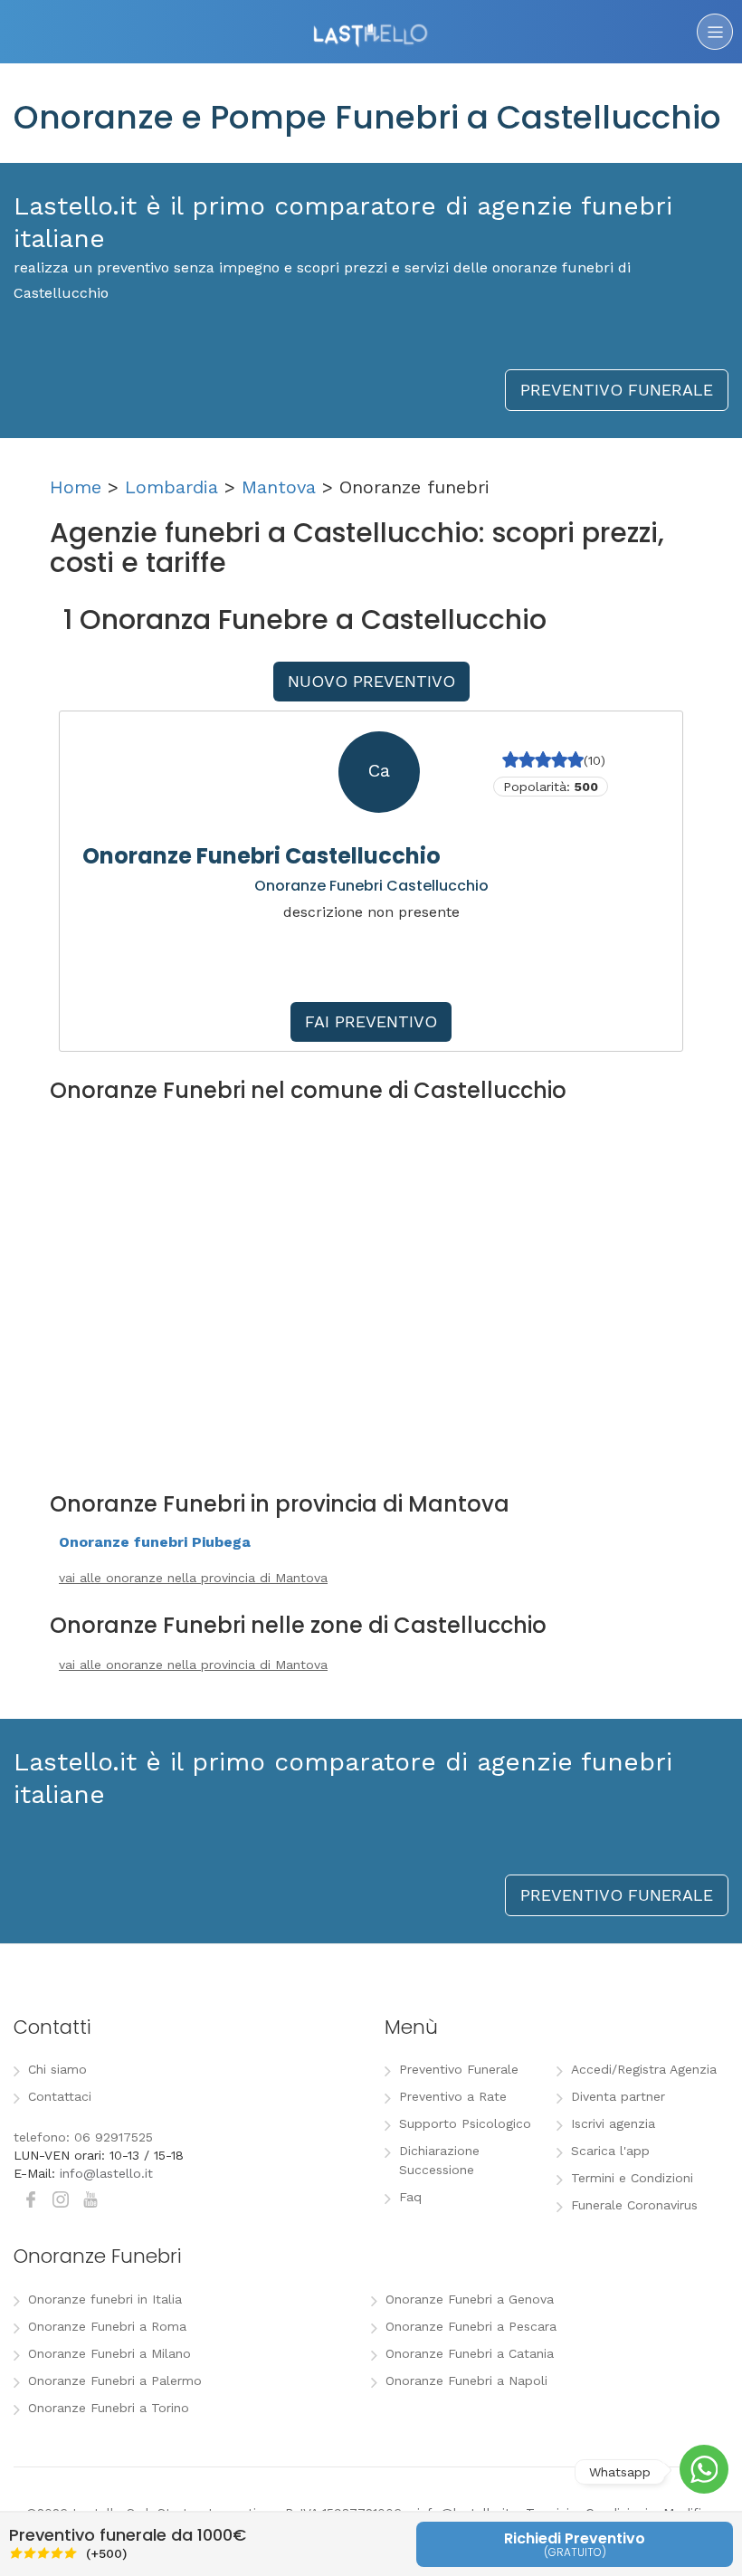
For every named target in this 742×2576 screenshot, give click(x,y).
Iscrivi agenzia (613, 2123)
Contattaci (60, 2096)
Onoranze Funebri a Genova (470, 2299)
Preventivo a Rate (453, 2096)
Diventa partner (618, 2096)
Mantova (279, 487)
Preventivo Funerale (459, 2069)
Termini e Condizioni (632, 2178)
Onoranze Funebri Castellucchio (262, 856)
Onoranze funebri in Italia (105, 2299)
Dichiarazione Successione (439, 2160)
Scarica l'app (610, 2151)
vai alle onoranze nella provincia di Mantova (193, 1578)
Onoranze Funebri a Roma (107, 2326)
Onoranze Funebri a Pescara (471, 2326)
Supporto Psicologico (465, 2123)
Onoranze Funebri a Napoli (466, 2380)
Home (76, 487)
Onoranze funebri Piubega (155, 1542)
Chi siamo (57, 2069)
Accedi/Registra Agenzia (644, 2069)
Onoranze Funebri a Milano (109, 2353)
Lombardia (171, 487)
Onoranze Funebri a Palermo (115, 2380)
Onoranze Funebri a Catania (470, 2353)
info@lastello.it (106, 2173)
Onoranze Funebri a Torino (109, 2408)
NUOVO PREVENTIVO (371, 681)
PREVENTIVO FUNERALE (617, 390)
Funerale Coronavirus (634, 2205)
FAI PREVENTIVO (371, 1021)
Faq (410, 2197)
